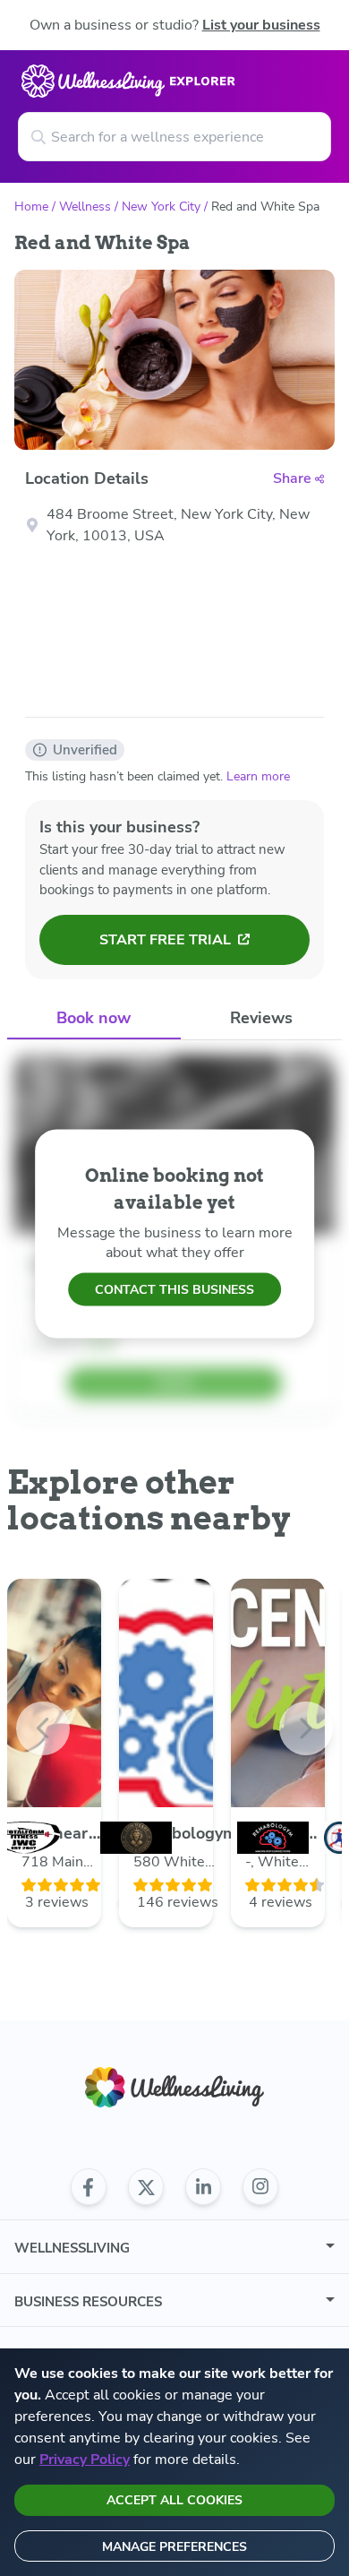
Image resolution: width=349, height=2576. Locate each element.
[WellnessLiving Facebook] (89, 2187)
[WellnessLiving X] (146, 2187)
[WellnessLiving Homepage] (174, 2087)
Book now (94, 1018)
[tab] (94, 1019)
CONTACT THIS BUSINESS (174, 1290)
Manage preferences (174, 2547)
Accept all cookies (174, 2500)
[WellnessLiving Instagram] (260, 2187)
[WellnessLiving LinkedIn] (203, 2187)
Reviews (261, 1018)
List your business (261, 25)
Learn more (258, 776)
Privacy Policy (85, 2460)
